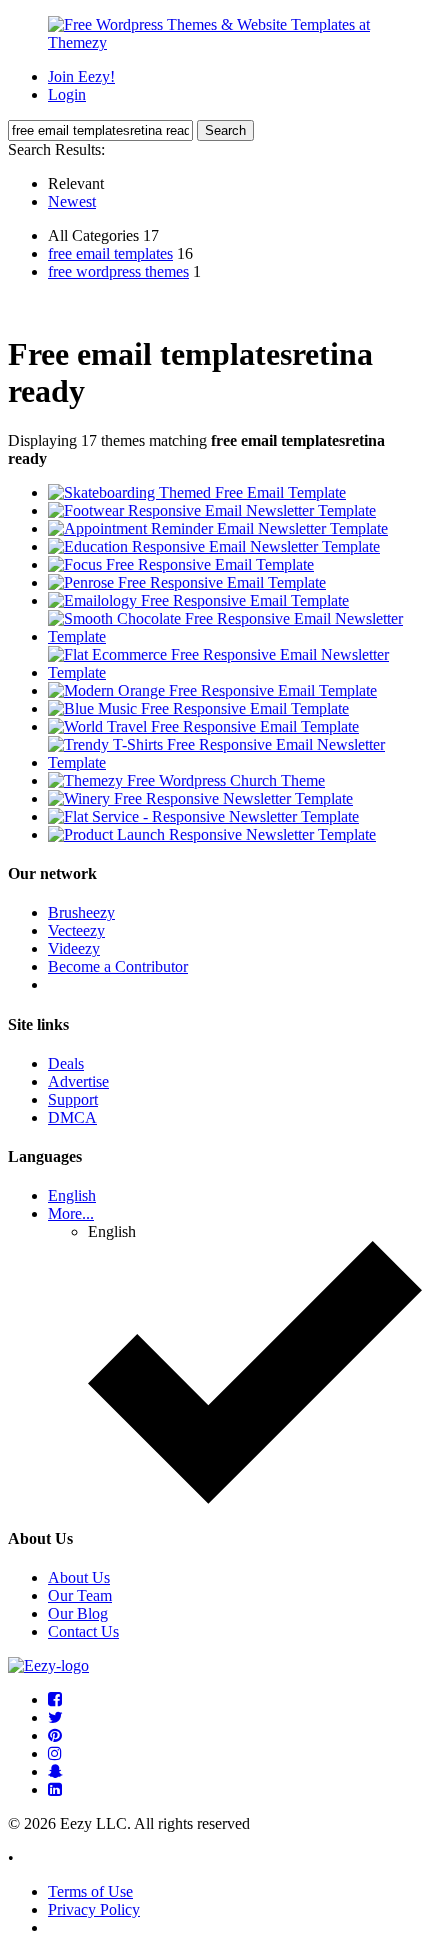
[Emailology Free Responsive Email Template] (198, 600)
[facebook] (55, 1699)
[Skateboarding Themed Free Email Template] (197, 492)
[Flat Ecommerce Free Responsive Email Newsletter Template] (235, 672)
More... (71, 1213)
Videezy (74, 948)
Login (67, 94)
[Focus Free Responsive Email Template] (181, 564)
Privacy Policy (94, 1909)
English (72, 1195)
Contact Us (83, 1631)
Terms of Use (90, 1891)
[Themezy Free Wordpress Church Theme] (186, 780)
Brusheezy (81, 912)
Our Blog (78, 1613)
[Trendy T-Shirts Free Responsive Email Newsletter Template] (235, 762)
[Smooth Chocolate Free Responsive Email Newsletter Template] (235, 636)
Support (73, 1099)
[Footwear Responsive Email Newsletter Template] (212, 510)
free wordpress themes (118, 271)
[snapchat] (55, 1771)
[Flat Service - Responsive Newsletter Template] (203, 816)
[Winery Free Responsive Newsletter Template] (200, 798)
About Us (79, 1577)
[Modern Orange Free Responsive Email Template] (212, 690)
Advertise (78, 1081)
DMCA (72, 1117)
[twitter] (55, 1717)
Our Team (80, 1595)
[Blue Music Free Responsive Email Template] (198, 708)
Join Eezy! (81, 76)
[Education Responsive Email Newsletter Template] (214, 546)
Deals (66, 1063)
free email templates (110, 253)
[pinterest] (55, 1735)
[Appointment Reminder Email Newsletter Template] (218, 528)
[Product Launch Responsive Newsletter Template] (212, 834)
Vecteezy (76, 930)
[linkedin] (55, 1789)
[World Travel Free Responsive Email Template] (203, 726)
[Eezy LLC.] (48, 1665)
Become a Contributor (118, 966)
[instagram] (55, 1753)
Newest (72, 201)
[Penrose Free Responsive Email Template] (187, 582)
